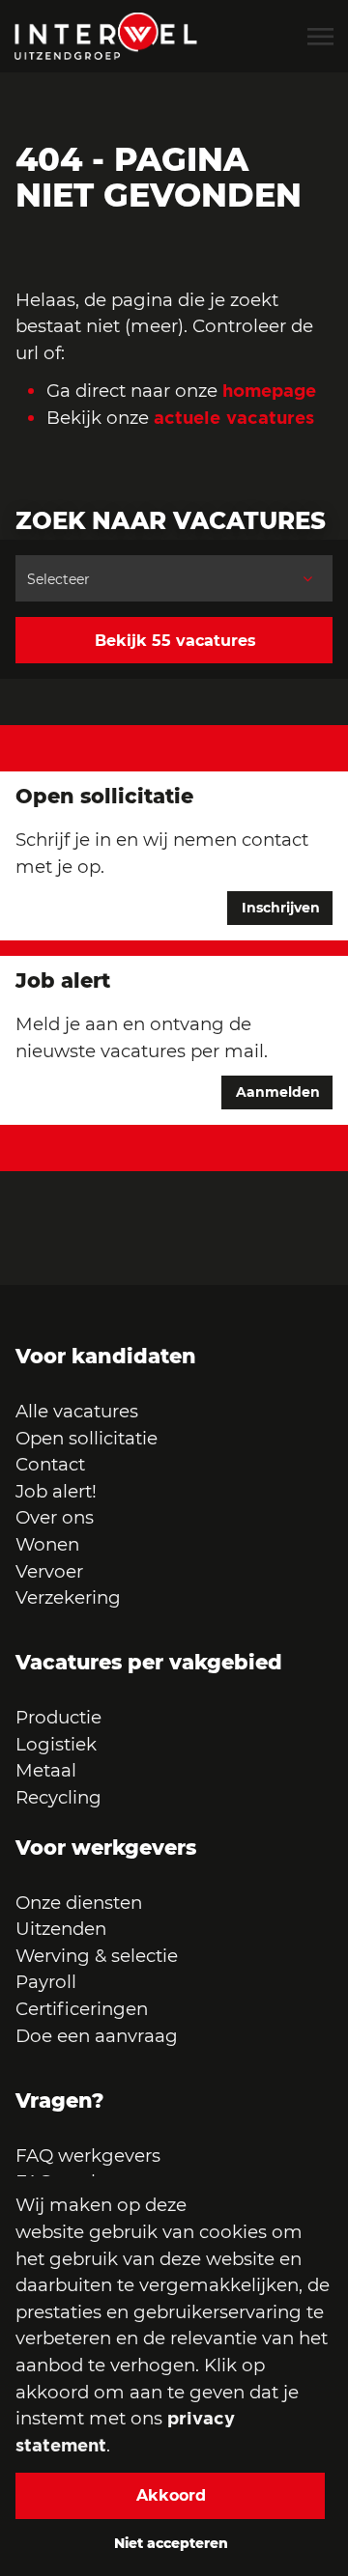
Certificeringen (82, 2009)
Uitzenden (61, 1929)
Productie (61, 1717)
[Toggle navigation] (322, 37)
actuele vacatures (234, 417)
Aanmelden (278, 1092)
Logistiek (56, 1744)
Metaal (46, 1770)
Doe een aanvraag (97, 2036)
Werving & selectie (97, 1956)
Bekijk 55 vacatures (175, 641)
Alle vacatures (77, 1411)
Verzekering (68, 1597)
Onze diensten (79, 1903)
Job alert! (56, 1491)
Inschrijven (281, 908)
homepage (269, 390)
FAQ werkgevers (88, 2156)
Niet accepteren (171, 2543)
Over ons (55, 1517)
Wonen (47, 1544)
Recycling (58, 1797)
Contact (50, 1464)
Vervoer (49, 1571)
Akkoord (171, 2495)
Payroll (46, 1982)
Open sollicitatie (87, 1438)
